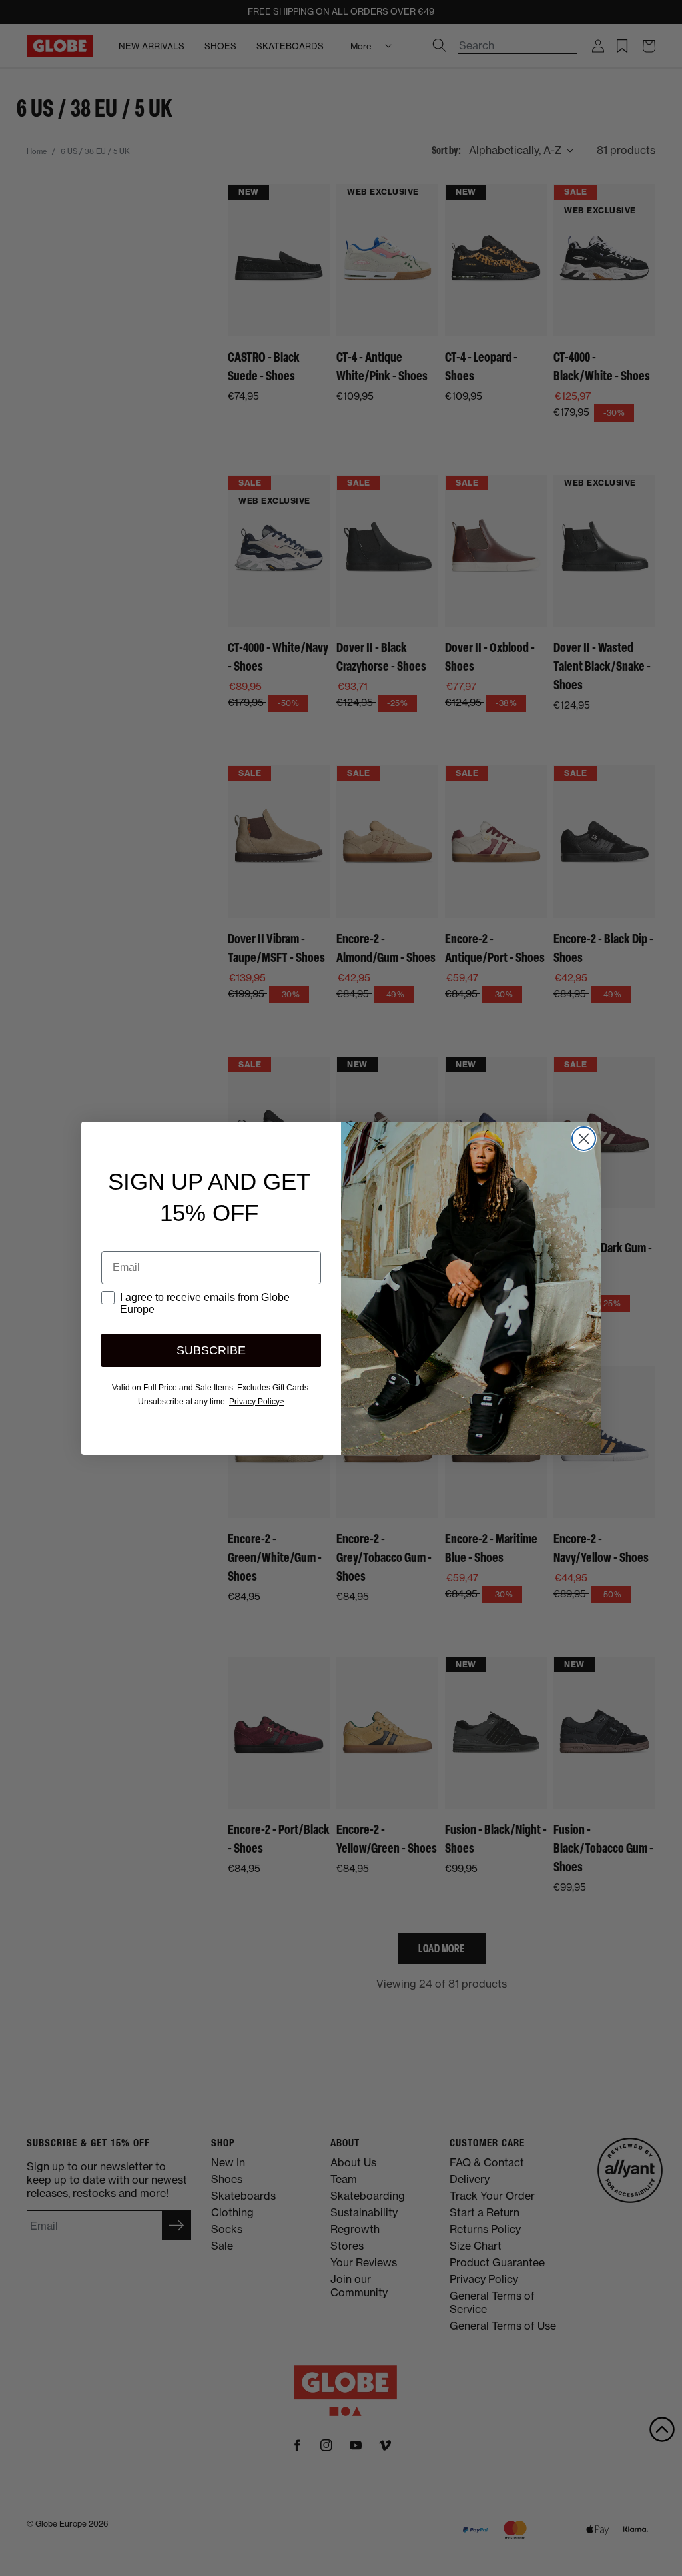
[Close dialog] (584, 1139)
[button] (662, 2429)
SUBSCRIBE (211, 1350)
